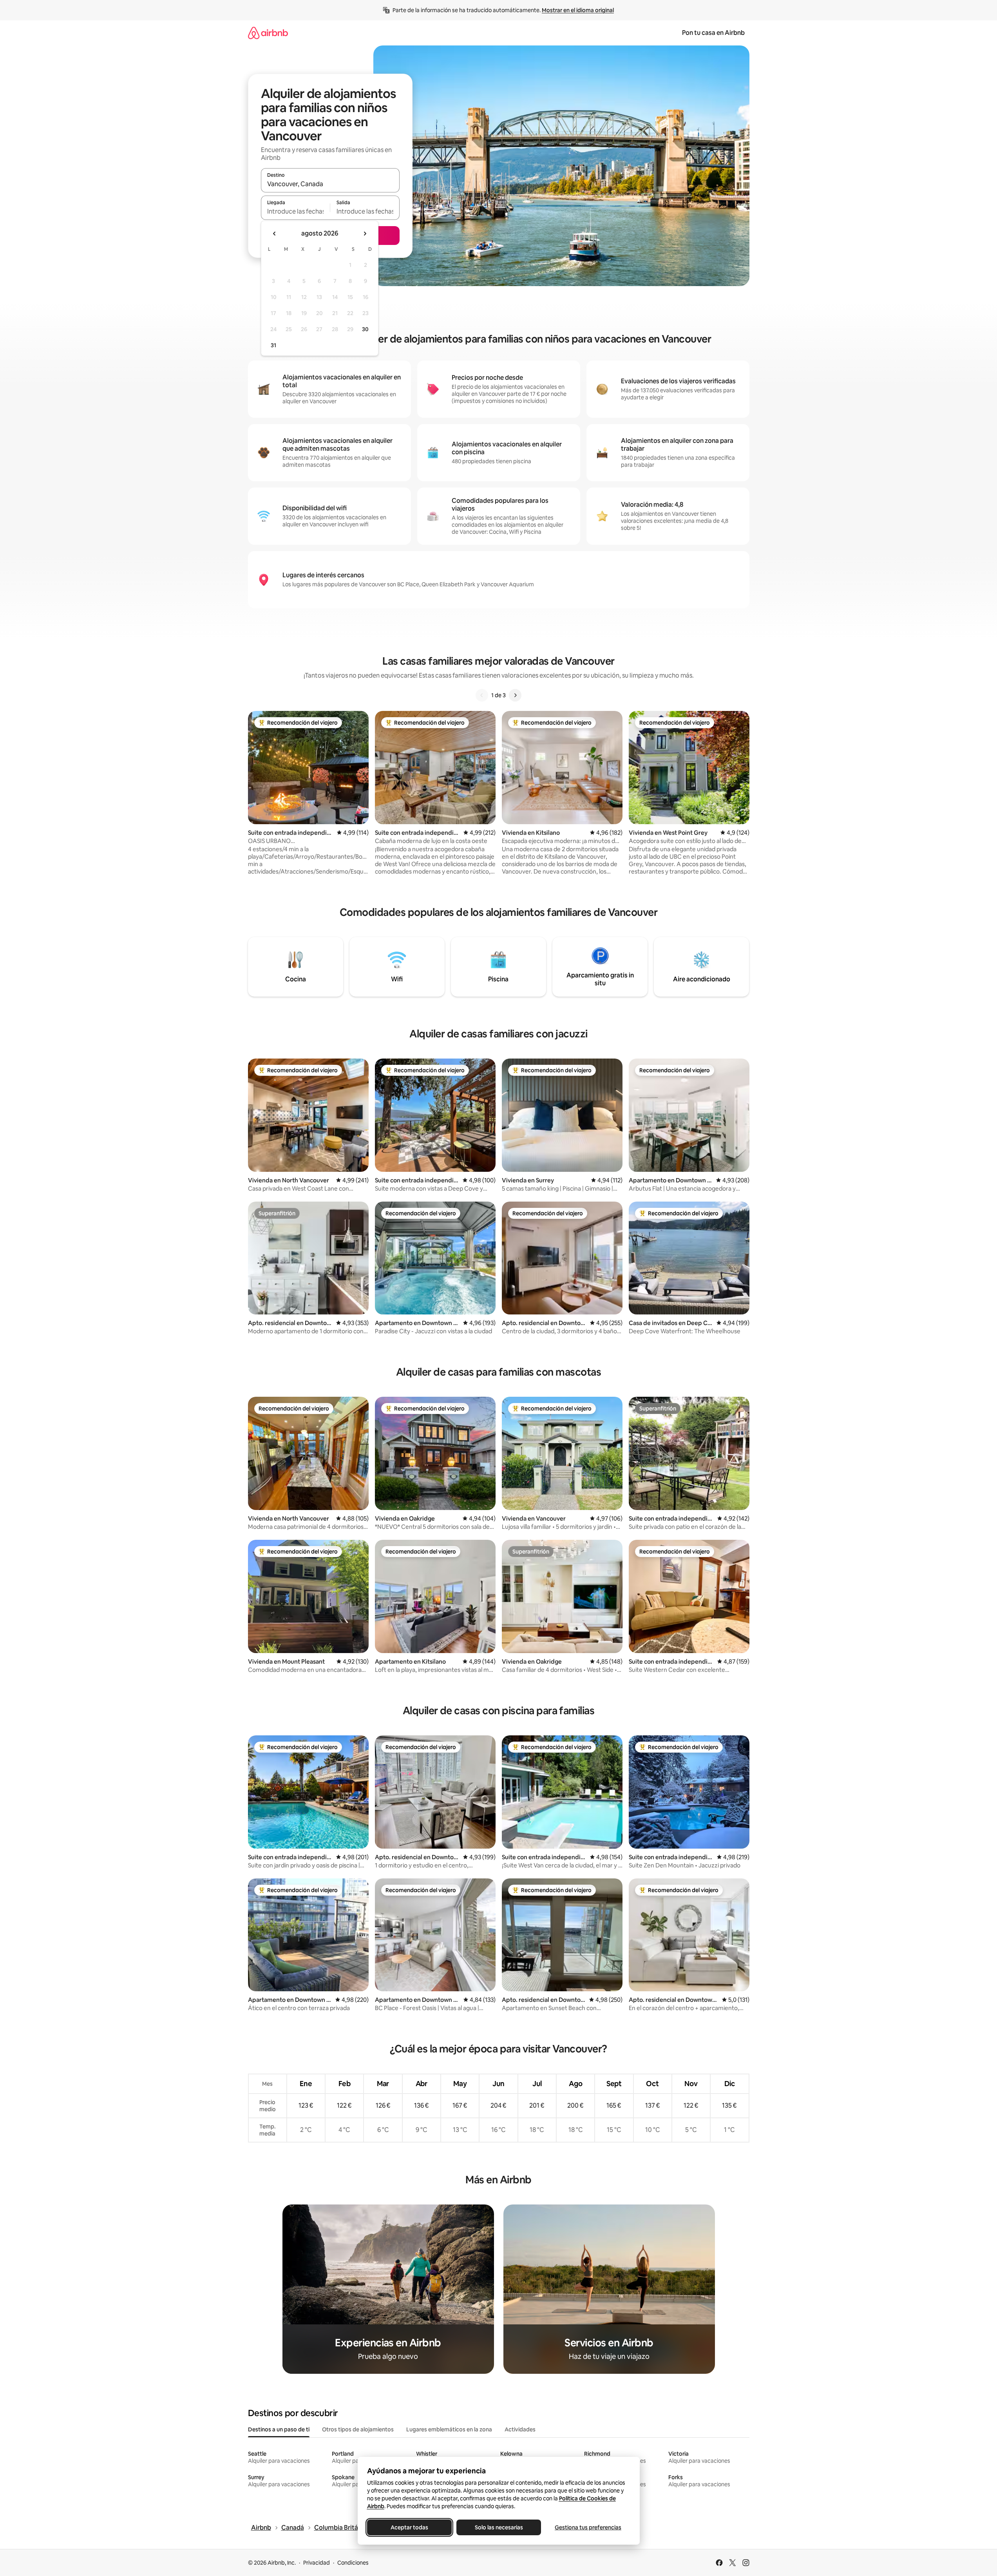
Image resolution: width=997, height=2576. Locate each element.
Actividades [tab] (520, 2429)
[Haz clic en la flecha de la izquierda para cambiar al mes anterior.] (275, 234)
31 (273, 345)
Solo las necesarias (499, 2527)
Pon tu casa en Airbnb (713, 33)
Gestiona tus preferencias (588, 2527)
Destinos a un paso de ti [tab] (279, 2429)
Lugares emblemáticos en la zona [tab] (449, 2429)
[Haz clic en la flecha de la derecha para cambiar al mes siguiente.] (365, 234)
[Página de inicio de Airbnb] (268, 33)
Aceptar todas (409, 2527)
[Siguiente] (515, 695)
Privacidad (317, 2563)
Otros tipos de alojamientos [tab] (358, 2429)
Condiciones (353, 2563)
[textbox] (296, 211)
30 (365, 329)
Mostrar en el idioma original (578, 10)
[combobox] (330, 184)
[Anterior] (482, 695)
